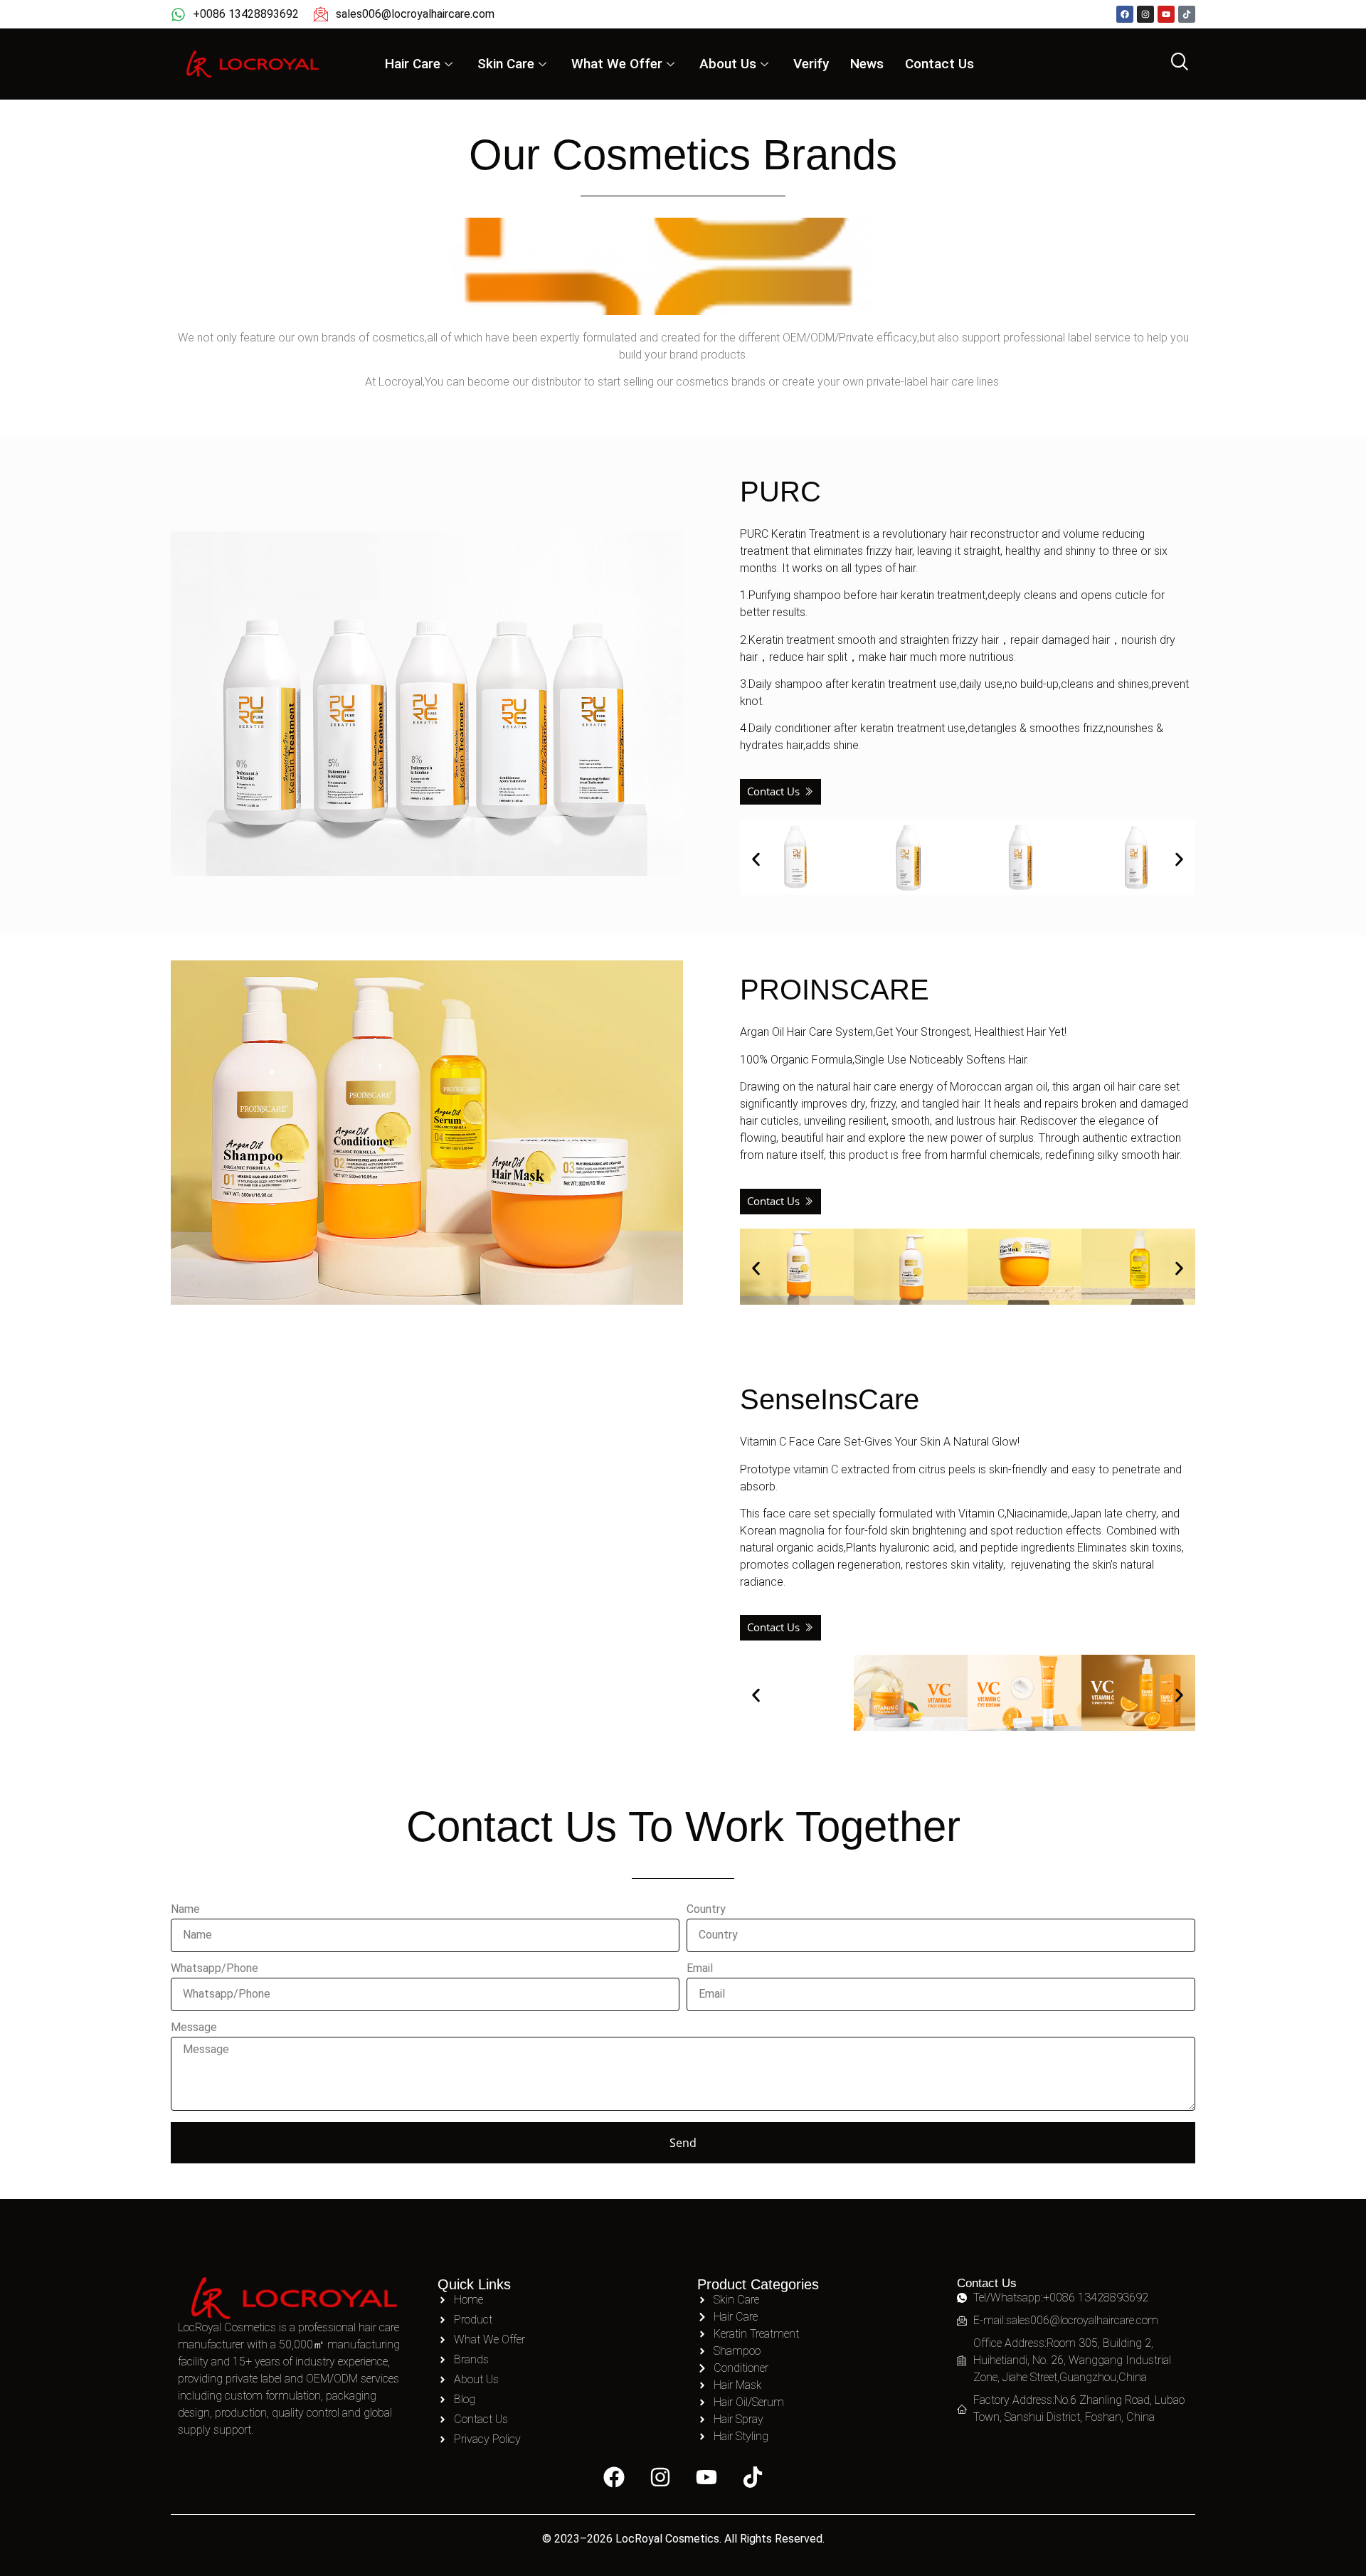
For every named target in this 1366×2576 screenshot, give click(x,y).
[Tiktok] (1187, 14)
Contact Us (939, 64)
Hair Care (413, 64)
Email (700, 1969)
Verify (811, 64)
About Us (728, 64)
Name (185, 1910)
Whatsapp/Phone (215, 1969)
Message (194, 2028)
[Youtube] (1166, 14)
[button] (756, 859)
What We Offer (617, 64)
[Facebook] (1125, 14)
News (867, 64)
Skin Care (506, 64)
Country (706, 1910)
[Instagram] (1145, 14)
